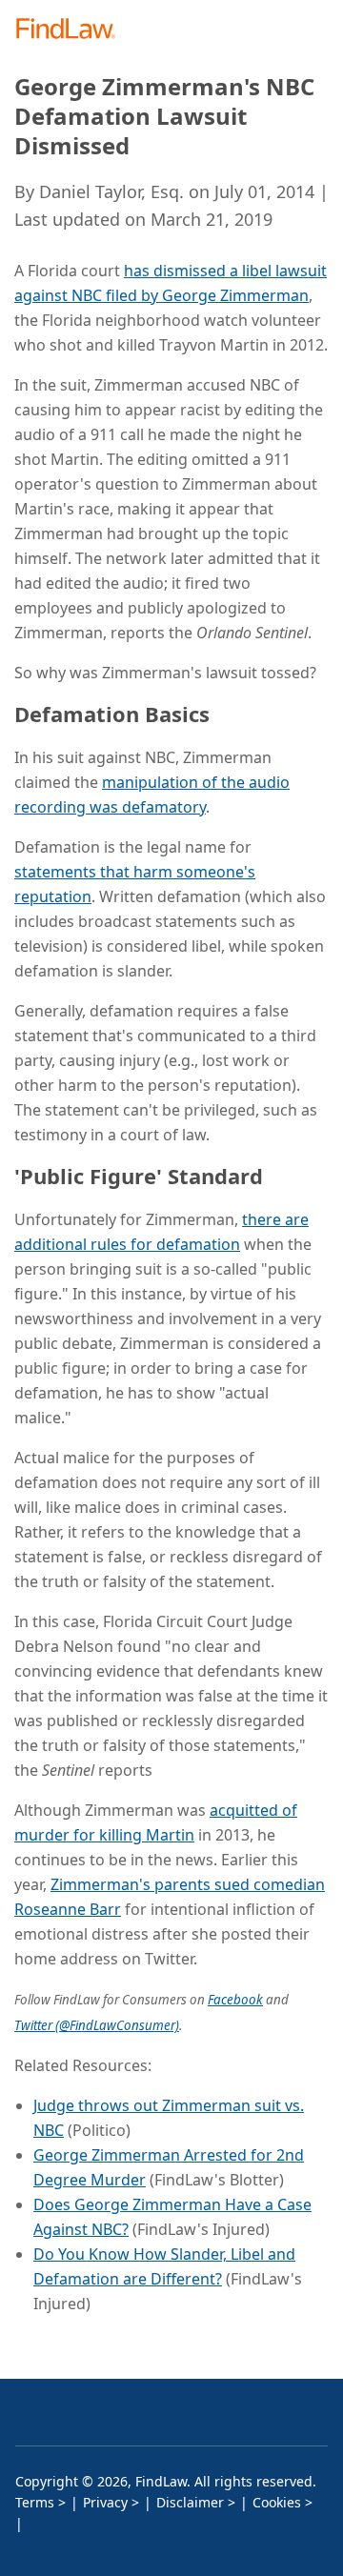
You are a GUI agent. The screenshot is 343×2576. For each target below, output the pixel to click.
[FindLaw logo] (72, 30)
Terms (35, 2502)
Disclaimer (190, 2502)
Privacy (105, 2502)
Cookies (277, 2502)
